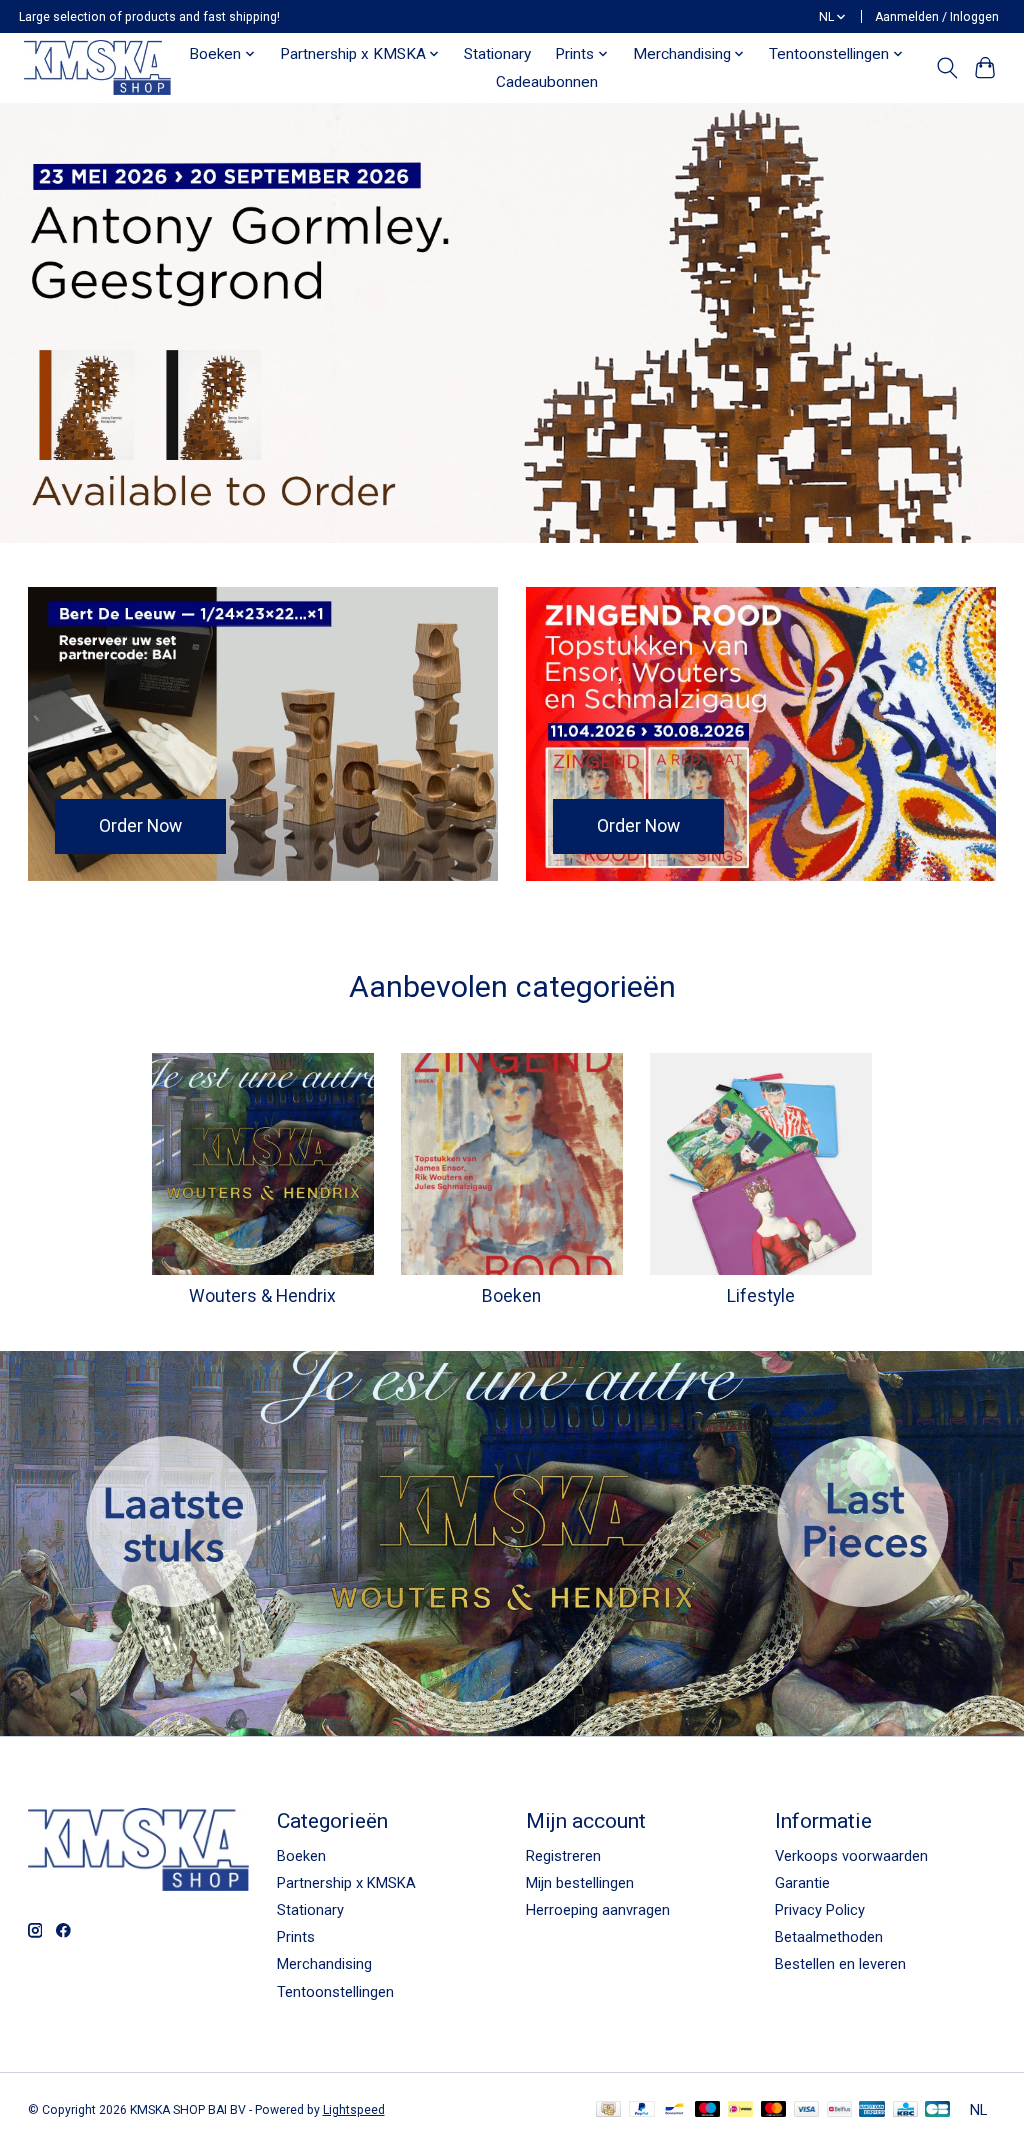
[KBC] (905, 2110)
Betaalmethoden (829, 1937)
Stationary (497, 54)
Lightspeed (354, 2110)
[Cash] (608, 2110)
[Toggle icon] (946, 68)
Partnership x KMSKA (346, 1883)
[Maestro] (708, 2110)
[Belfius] (839, 2110)
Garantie (802, 1883)
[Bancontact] (674, 2110)
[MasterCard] (774, 2110)
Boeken (511, 1296)
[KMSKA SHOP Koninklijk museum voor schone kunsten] (97, 67)
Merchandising (324, 1964)
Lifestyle (761, 1296)
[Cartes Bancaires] (937, 2110)
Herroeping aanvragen (598, 1910)
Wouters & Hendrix (262, 1296)
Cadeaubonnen (547, 82)
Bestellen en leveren (840, 1964)
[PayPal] (642, 2110)
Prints (296, 1937)
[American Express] (872, 2110)
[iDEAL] (740, 2110)
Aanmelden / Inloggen (937, 17)
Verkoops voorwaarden (851, 1856)
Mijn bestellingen (580, 1883)
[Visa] (807, 2110)
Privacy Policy (820, 1910)
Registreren (563, 1856)
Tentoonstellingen (335, 1992)
